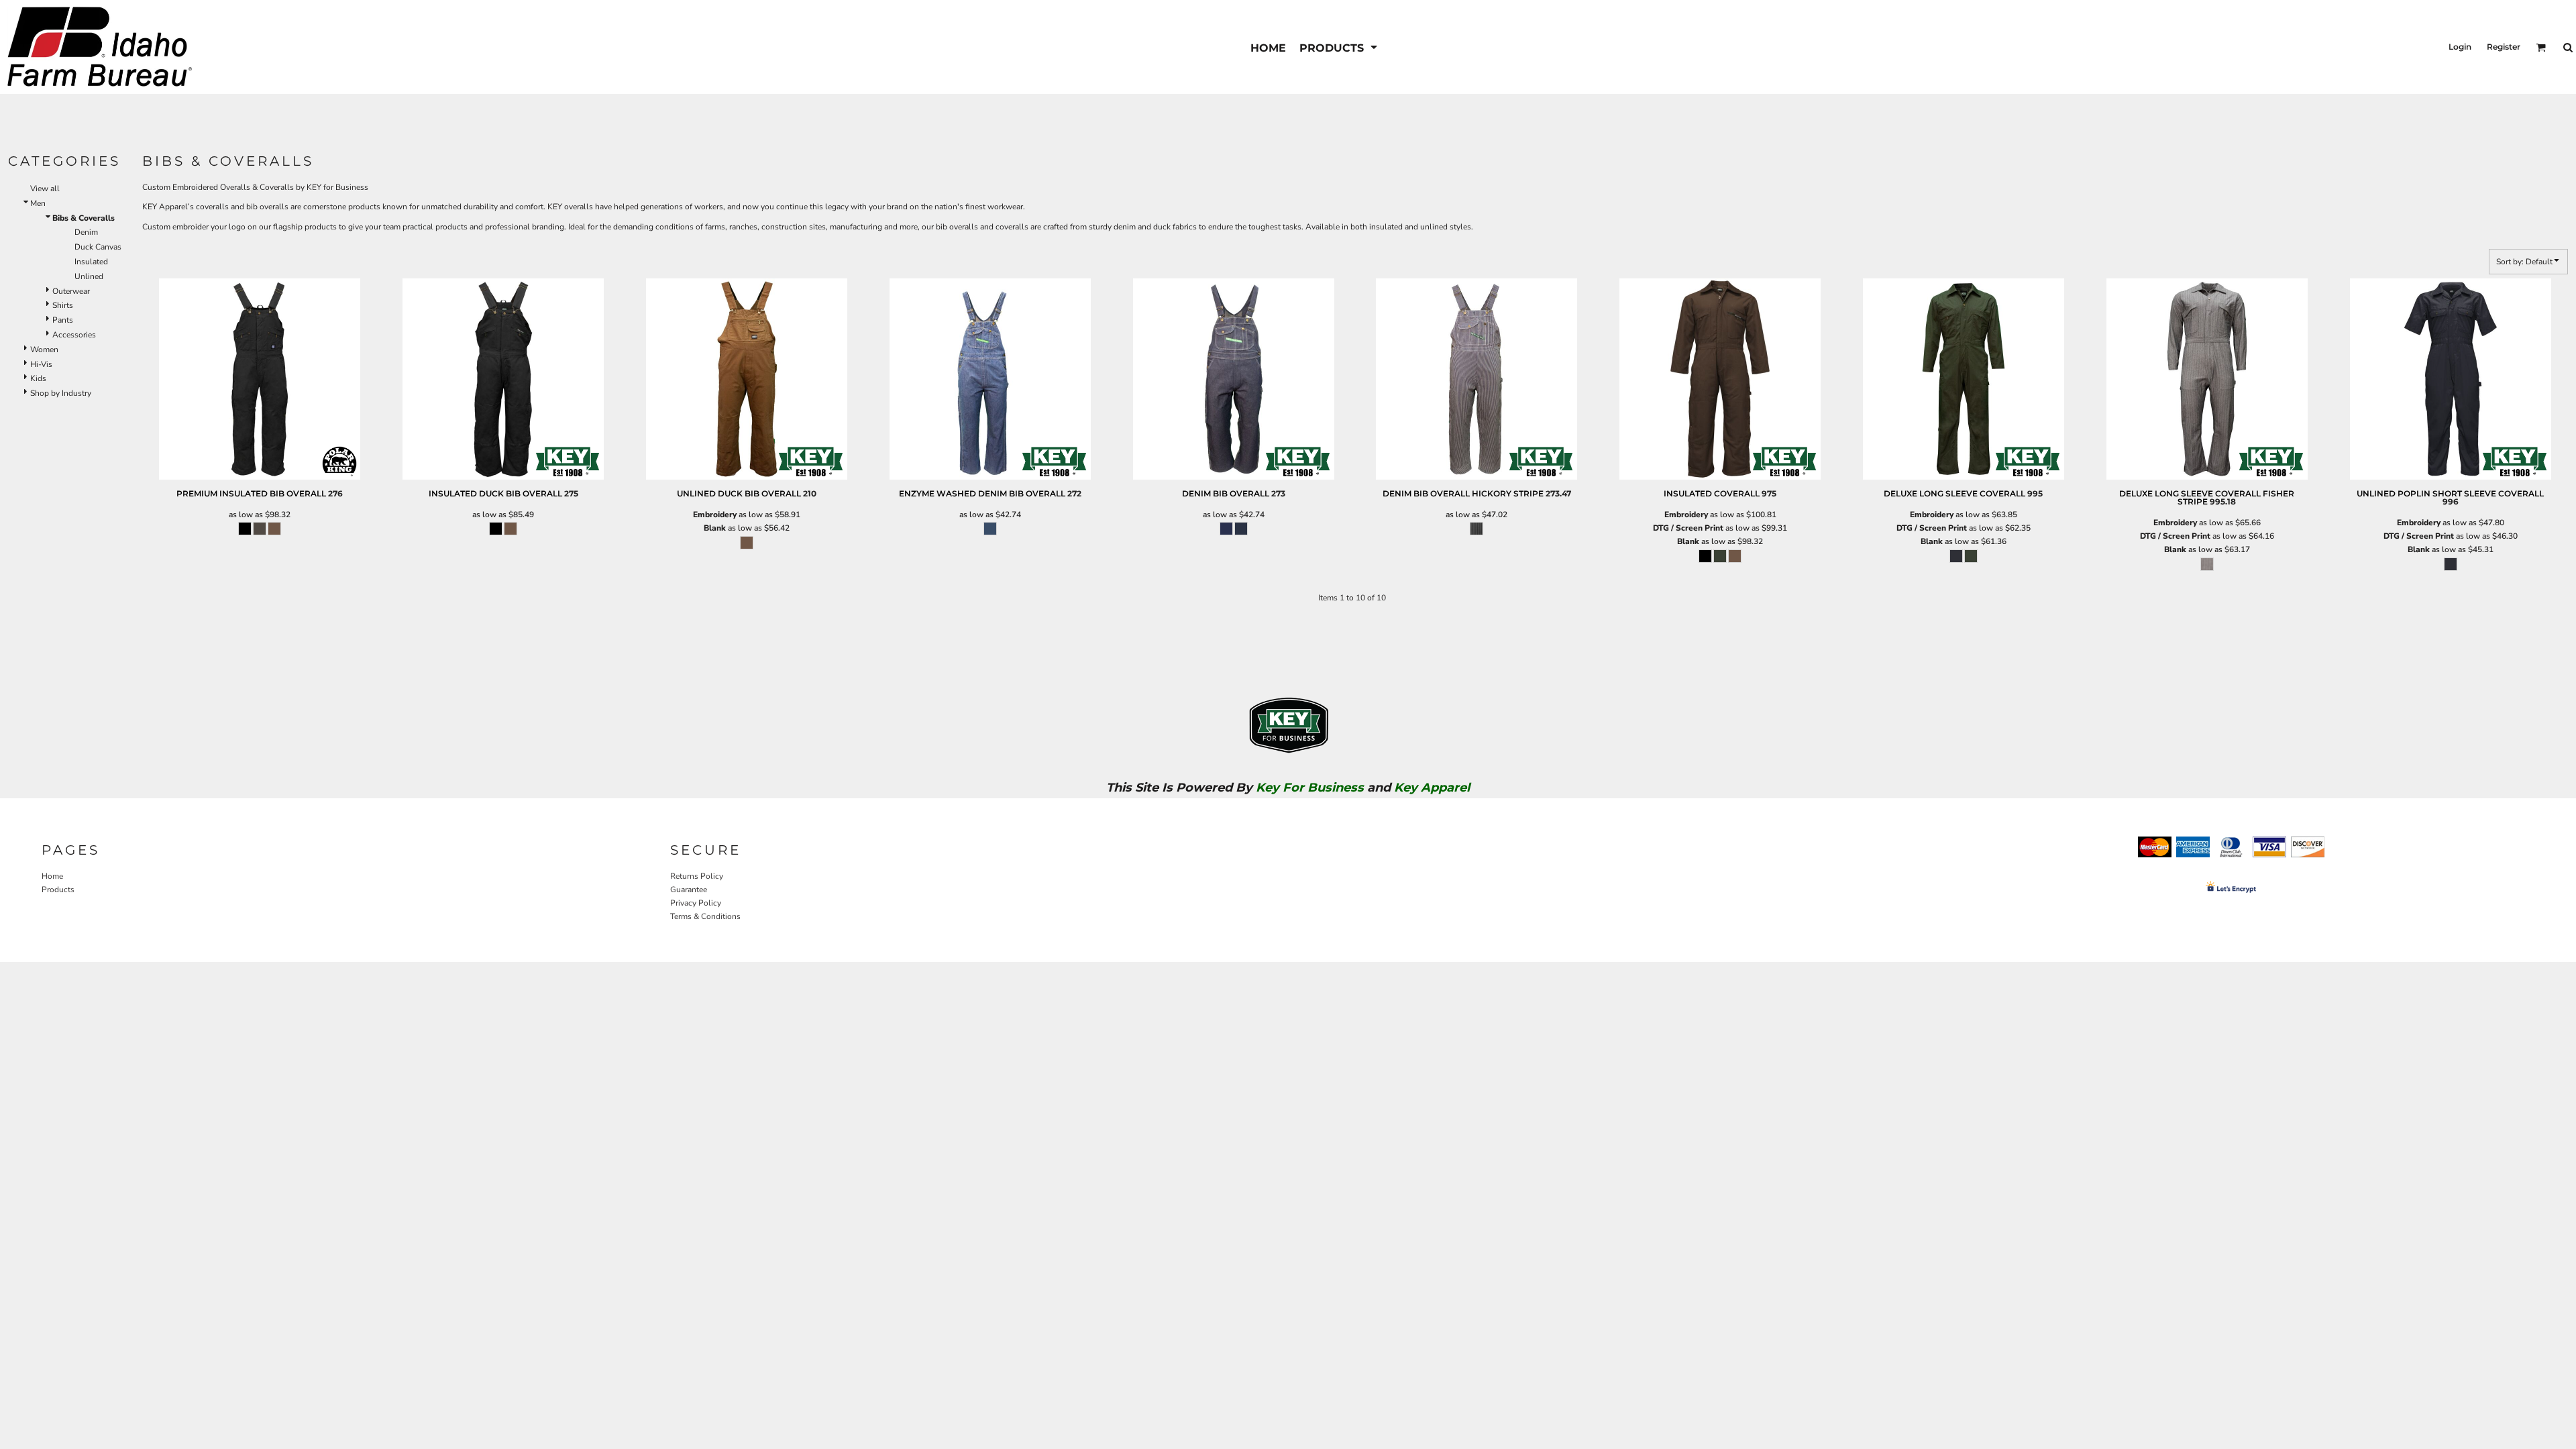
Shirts (63, 305)
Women (44, 350)
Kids (38, 378)
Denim (86, 232)
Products (58, 890)
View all (45, 189)
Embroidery (715, 515)
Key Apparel (1432, 788)
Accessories (74, 335)
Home (52, 876)
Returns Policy (697, 876)
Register (2504, 47)
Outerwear (71, 291)
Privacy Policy (696, 903)
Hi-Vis (41, 364)
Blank (715, 528)
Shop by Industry (61, 393)
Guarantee (689, 890)
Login (2460, 47)
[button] (1339, 47)
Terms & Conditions (705, 916)
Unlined (89, 276)
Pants (63, 320)
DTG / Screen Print (1688, 528)
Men (38, 203)
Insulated (91, 262)
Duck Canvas (98, 247)
